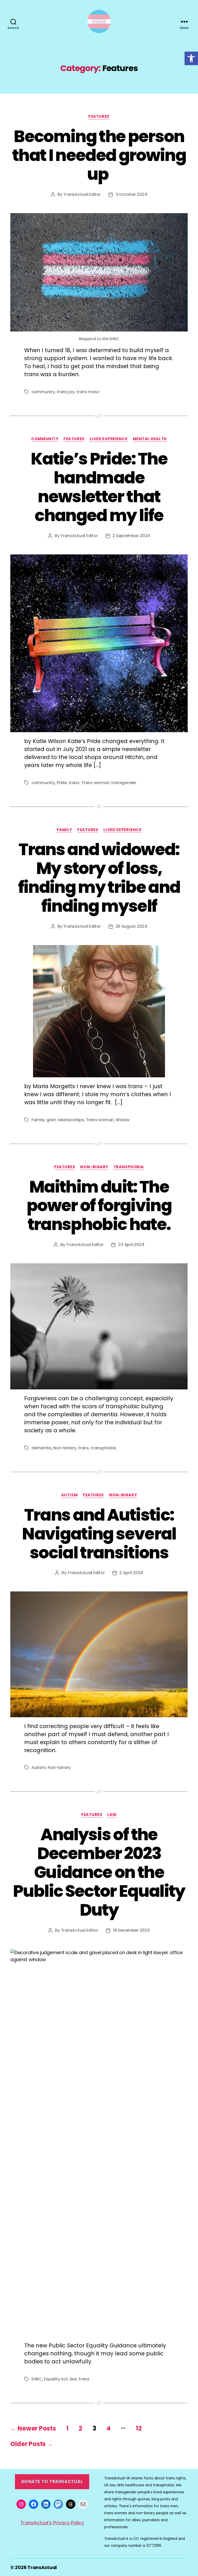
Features (99, 117)
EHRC (37, 2379)
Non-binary (94, 1167)
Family (64, 830)
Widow (122, 1120)
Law (112, 1815)
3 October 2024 (131, 194)
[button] (191, 58)
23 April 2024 (131, 1245)
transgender (124, 783)
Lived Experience (109, 439)
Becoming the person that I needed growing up (99, 155)
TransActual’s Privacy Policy (52, 2523)
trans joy (66, 392)
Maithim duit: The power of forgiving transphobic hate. (99, 1206)
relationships (71, 1120)
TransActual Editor (82, 194)
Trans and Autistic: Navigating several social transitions (99, 1534)
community (43, 392)
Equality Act (56, 2379)
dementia (41, 1448)
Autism (69, 1495)
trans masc (88, 392)
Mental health (150, 439)
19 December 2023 (131, 1930)
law (73, 2379)
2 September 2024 (131, 536)
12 (139, 2428)
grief (51, 1120)
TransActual (42, 2567)
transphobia (103, 1448)
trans (74, 783)
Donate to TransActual (52, 2481)
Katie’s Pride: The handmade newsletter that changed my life (99, 487)
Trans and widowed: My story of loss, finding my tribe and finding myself (99, 878)
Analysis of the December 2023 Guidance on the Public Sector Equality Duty (99, 1872)
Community (45, 439)
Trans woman (95, 783)
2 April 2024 (131, 1573)
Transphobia (129, 1167)
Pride (62, 783)
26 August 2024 (131, 926)
